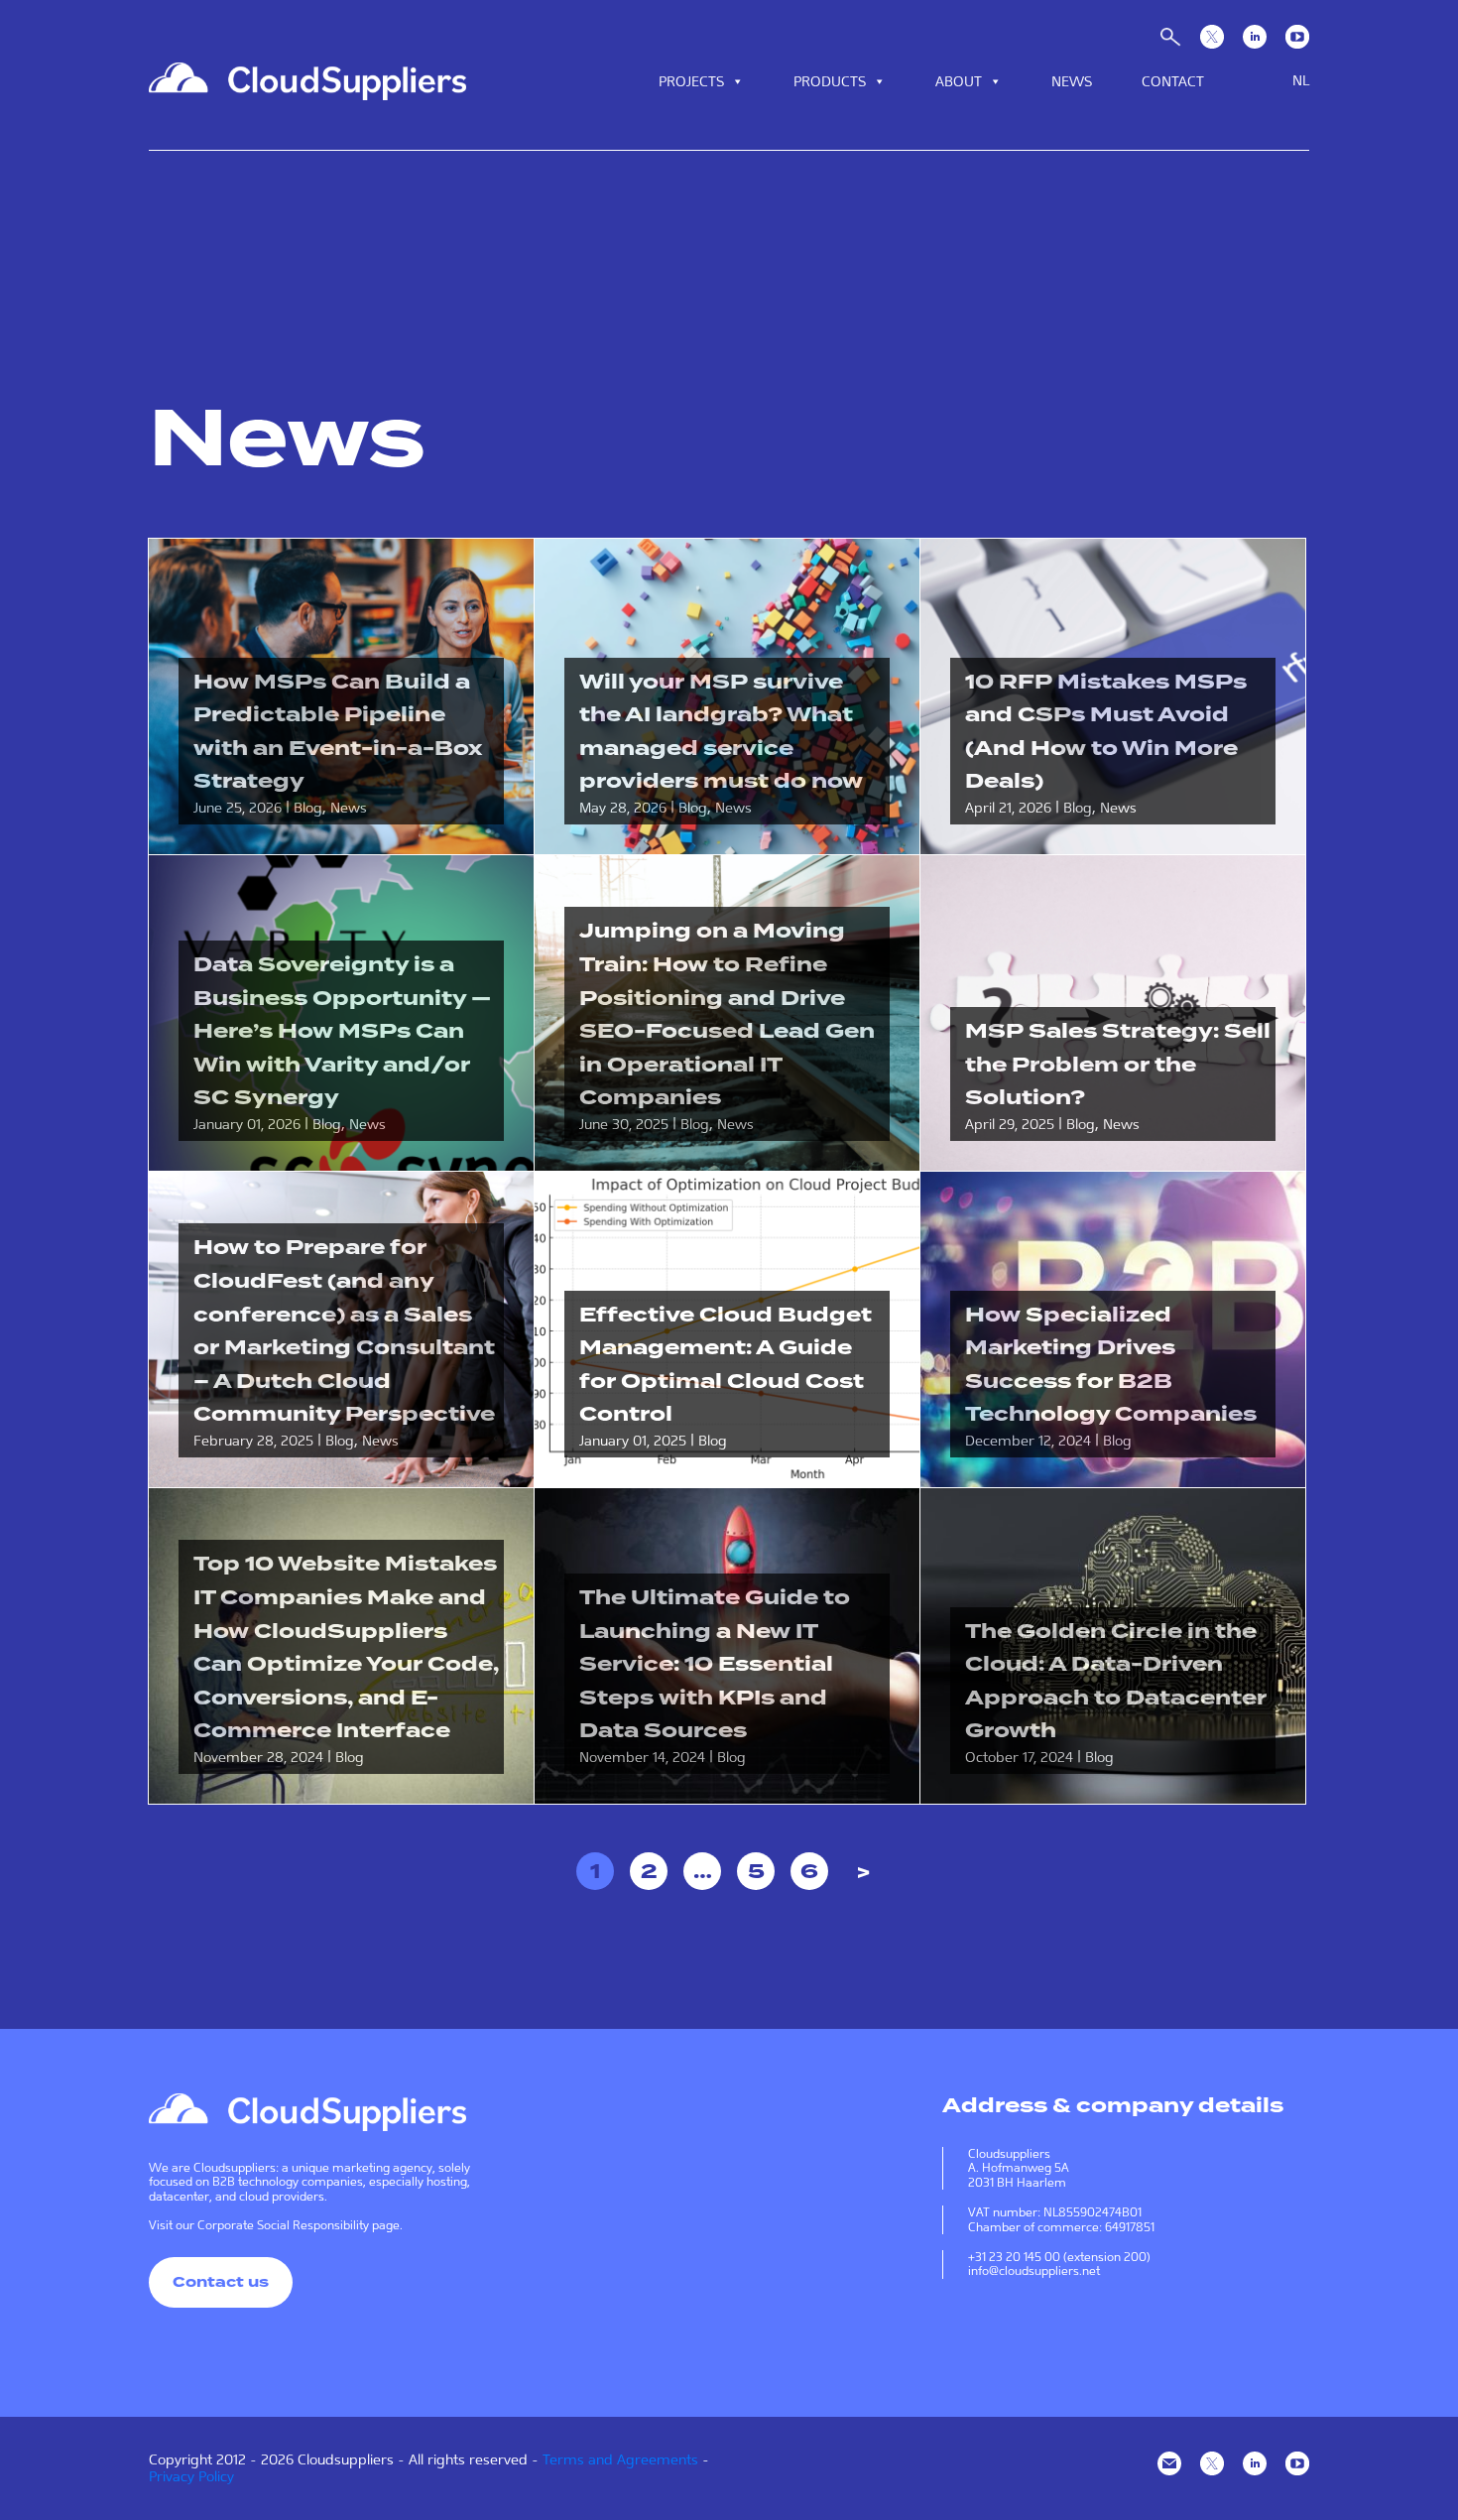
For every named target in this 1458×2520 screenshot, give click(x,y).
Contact (1173, 81)
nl (1301, 80)
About (959, 81)
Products (830, 81)
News (1072, 81)
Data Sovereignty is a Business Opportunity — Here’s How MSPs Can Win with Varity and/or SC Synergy (342, 1031)
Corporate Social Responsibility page (299, 2225)
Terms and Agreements (620, 2459)
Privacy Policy (191, 2476)
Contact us (221, 2282)
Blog (308, 808)
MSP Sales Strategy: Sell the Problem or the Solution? (1118, 1064)
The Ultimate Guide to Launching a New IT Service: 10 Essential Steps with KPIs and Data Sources (715, 1664)
